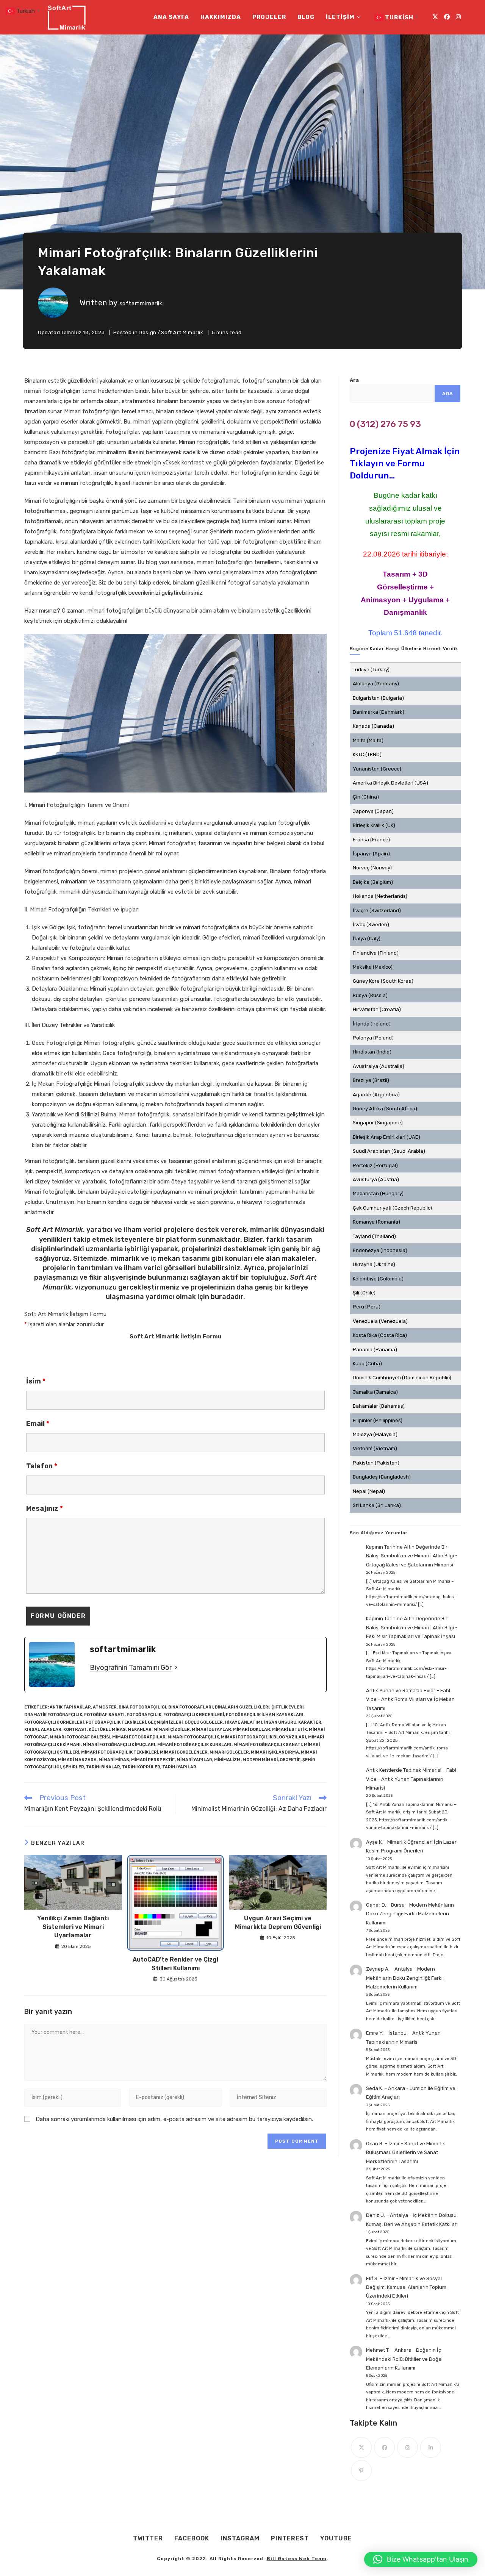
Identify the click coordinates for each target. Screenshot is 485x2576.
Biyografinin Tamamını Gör (131, 1668)
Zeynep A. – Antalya (389, 1969)
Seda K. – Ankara (386, 2088)
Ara (354, 380)
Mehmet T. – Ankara (389, 2350)
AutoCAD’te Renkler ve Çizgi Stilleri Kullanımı (175, 1964)
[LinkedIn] (431, 2447)
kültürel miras (107, 1730)
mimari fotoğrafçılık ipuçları (119, 1745)
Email (38, 1424)
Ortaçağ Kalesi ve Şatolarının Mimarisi (410, 1565)
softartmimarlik (141, 304)
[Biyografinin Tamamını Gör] (176, 1668)
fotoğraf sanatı (104, 1715)
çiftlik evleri (287, 1707)
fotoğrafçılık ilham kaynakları (265, 1715)
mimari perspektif (153, 1760)
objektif (290, 1760)
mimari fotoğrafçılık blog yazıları (264, 1737)
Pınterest (290, 2538)
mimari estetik (289, 1730)
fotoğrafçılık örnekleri (54, 1722)
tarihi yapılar (179, 1767)
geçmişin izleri (165, 1722)
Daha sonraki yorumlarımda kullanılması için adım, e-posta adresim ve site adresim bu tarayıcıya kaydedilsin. (174, 2119)
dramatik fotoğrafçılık (53, 1715)
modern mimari (260, 1760)
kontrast (75, 1730)
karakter (310, 1722)
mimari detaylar (211, 1730)
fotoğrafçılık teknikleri (116, 1722)
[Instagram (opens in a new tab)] (458, 17)
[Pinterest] (361, 2470)
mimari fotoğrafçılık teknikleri (120, 1752)
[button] (421, 2559)
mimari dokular (252, 1730)
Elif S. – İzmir (380, 2278)
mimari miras (114, 1760)
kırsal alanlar (43, 1730)
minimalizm (227, 1760)
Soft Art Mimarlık (182, 332)
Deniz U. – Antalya (387, 2215)
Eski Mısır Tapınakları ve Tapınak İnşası (411, 1636)
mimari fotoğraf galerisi (80, 1737)
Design (148, 332)
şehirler (74, 1767)
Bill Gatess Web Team (297, 2559)
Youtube (336, 2538)
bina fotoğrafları (191, 1707)
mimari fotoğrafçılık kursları (194, 1745)
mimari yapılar (194, 1760)
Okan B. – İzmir (383, 2144)
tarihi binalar (103, 1767)
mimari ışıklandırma (275, 1752)
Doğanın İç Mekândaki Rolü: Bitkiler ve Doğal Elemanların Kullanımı (404, 2359)
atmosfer (105, 1707)
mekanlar (140, 1730)
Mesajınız (45, 1508)
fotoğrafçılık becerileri (194, 1715)
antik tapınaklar (70, 1707)
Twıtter (148, 2538)
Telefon (42, 1466)
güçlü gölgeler (204, 1722)
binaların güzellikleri (242, 1707)
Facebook (192, 2538)
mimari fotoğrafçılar (139, 1737)
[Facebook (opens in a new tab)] (447, 17)
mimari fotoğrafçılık (193, 1737)
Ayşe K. (374, 1842)
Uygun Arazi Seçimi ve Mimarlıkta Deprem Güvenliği (278, 1922)
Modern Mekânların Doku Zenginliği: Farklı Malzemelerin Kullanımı (410, 1914)
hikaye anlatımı (243, 1722)
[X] (361, 2447)
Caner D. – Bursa (385, 1905)
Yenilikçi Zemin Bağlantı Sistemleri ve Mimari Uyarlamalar (73, 1927)
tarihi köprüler (141, 1767)
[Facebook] (384, 2447)
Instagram (240, 2538)
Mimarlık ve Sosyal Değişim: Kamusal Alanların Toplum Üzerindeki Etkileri (406, 2287)
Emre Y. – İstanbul (387, 2033)
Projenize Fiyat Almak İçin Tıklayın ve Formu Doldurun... (405, 463)
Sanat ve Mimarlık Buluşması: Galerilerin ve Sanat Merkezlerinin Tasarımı (406, 2152)
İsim (36, 1381)
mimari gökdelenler (184, 1752)
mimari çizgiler (172, 1730)
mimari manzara (77, 1760)
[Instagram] (408, 2447)
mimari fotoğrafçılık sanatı (268, 1745)
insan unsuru (280, 1722)
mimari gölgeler (229, 1752)
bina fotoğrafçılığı (142, 1707)
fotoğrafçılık (144, 1715)
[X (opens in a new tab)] (435, 17)
